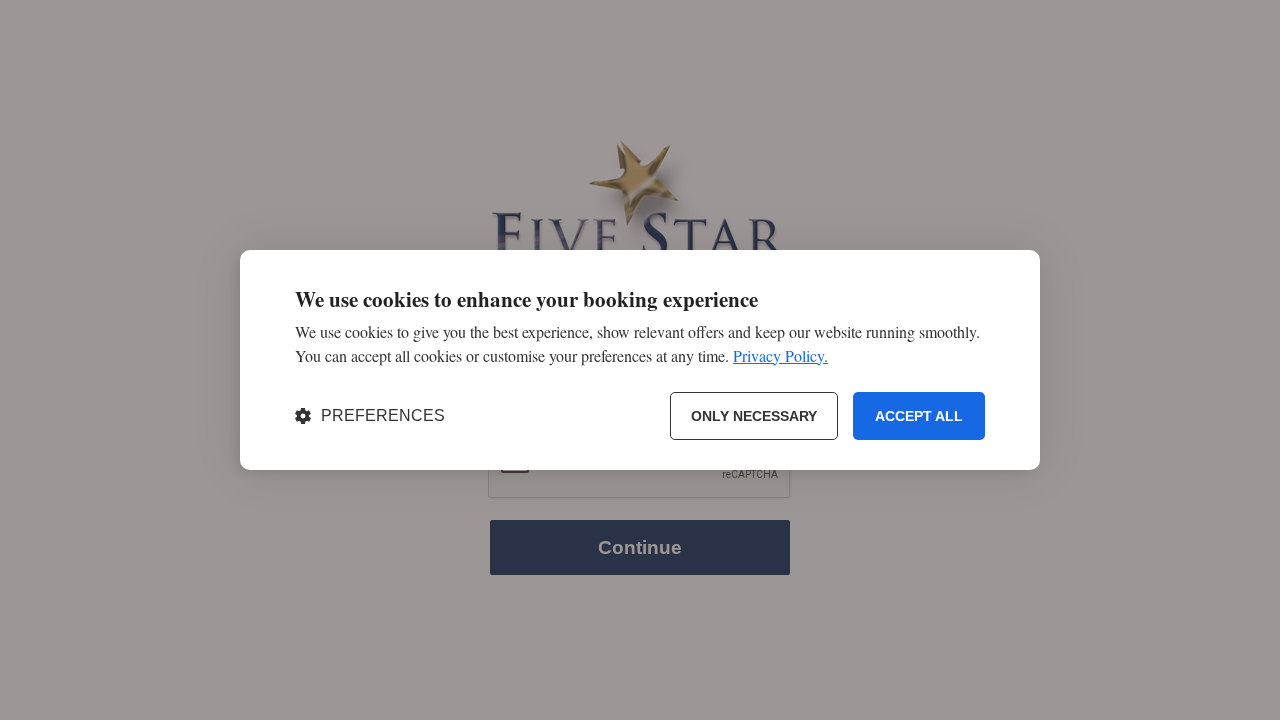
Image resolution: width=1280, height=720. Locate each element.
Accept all (919, 416)
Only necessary (754, 416)
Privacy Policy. (780, 355)
